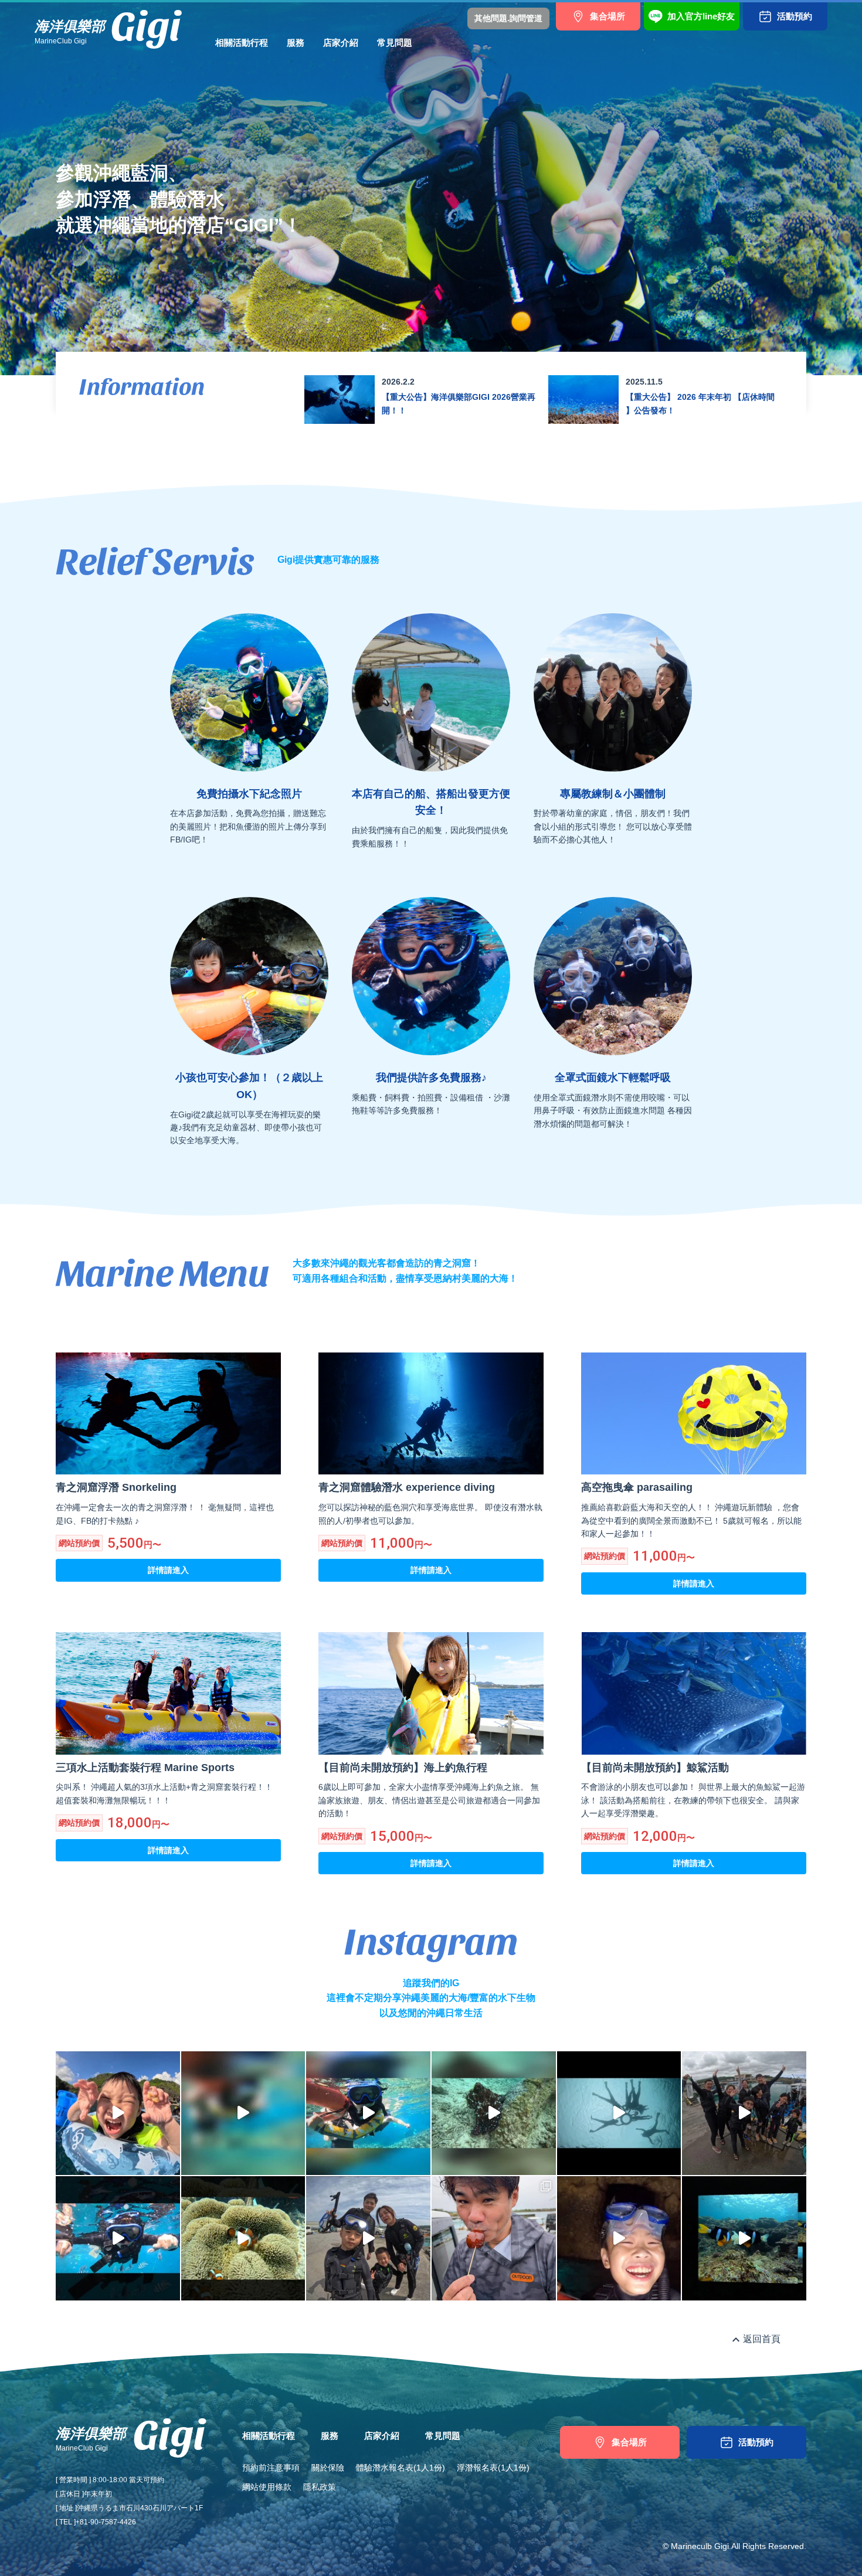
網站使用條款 (267, 2487)
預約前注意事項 (271, 2468)
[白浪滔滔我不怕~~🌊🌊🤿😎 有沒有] (118, 2238)
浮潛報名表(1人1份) (493, 2468)
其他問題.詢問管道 (508, 18)
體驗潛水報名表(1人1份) (401, 2468)
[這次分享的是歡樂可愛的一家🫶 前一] (619, 2238)
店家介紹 (341, 43)
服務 (296, 43)
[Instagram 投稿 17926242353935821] (744, 2238)
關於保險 (328, 2468)
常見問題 (395, 43)
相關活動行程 (242, 43)
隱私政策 (320, 2487)
